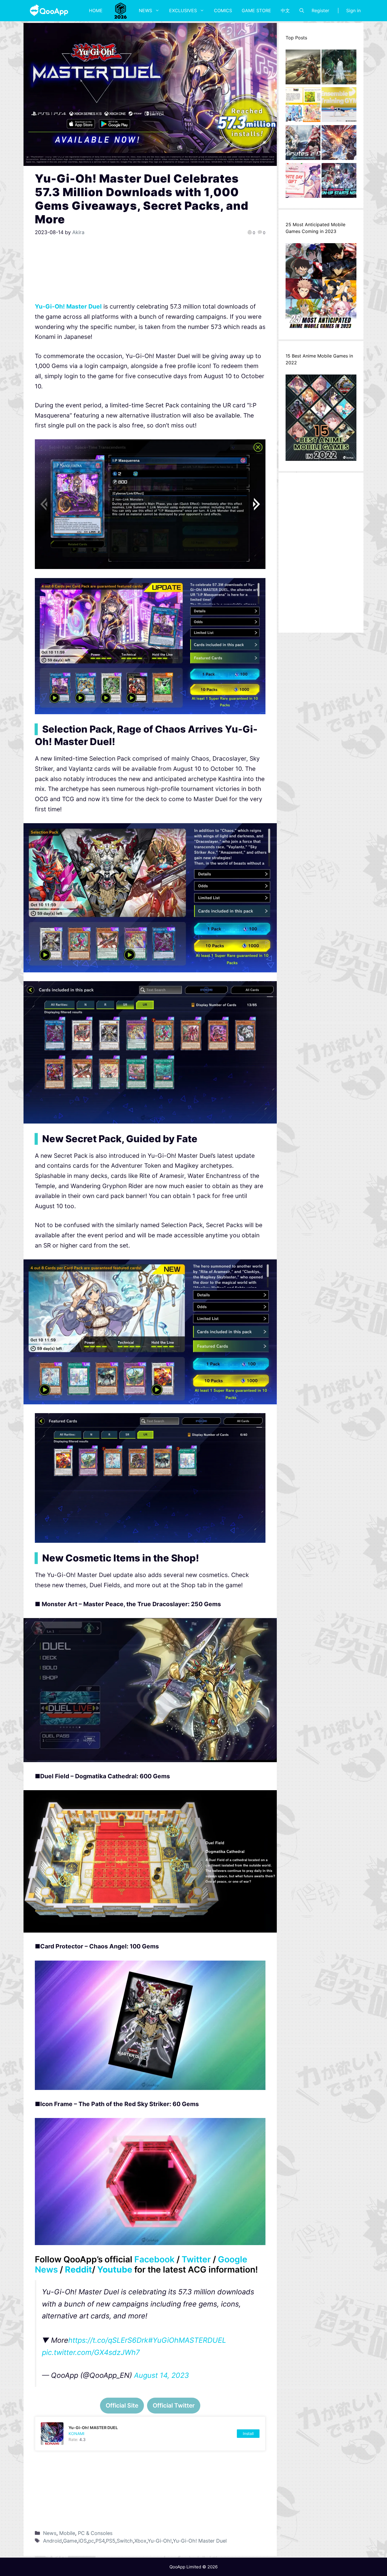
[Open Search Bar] (302, 10)
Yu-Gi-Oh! (160, 2541)
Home (96, 10)
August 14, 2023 (161, 2375)
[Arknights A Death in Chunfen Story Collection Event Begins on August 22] (303, 69)
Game (70, 2541)
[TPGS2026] (121, 10)
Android (52, 2541)
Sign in (353, 10)
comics (223, 10)
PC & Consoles (95, 2533)
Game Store (256, 10)
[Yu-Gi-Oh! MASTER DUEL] (150, 2434)
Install (248, 2433)
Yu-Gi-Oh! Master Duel (68, 306)
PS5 (111, 2541)
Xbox (140, 2541)
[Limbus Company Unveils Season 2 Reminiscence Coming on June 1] (339, 69)
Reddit (78, 2269)
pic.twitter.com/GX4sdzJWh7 (91, 2352)
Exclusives (183, 10)
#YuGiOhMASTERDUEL (187, 2340)
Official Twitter (174, 2405)
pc (91, 2541)
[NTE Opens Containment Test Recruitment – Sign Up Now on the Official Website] (339, 182)
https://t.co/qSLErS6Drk (108, 2340)
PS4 (100, 2541)
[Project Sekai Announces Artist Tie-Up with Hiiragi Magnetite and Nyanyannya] (303, 106)
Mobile (67, 2533)
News (145, 10)
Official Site (122, 2405)
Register (320, 10)
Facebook (154, 2259)
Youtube (115, 2269)
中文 (285, 10)
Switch (125, 2541)
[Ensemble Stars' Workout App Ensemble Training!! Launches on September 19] (339, 106)
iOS (83, 2541)
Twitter (196, 2259)
